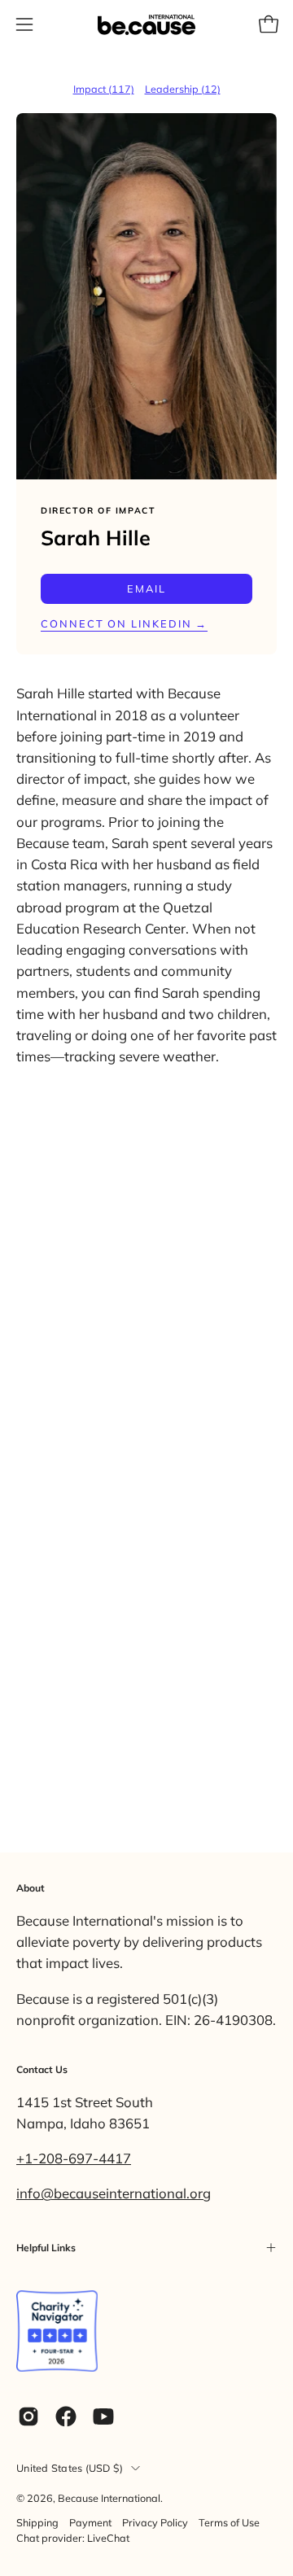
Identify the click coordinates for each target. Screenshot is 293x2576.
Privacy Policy (155, 2522)
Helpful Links (46, 2248)
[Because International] (146, 25)
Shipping (37, 2522)
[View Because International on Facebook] (66, 2416)
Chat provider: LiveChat (73, 2538)
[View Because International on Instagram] (28, 2416)
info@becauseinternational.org (114, 2193)
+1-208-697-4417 (74, 2158)
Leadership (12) (183, 89)
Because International (109, 2498)
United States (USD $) (70, 2468)
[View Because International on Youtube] (103, 2416)
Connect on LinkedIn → (124, 623)
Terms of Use (229, 2522)
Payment (90, 2522)
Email (146, 588)
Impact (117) (104, 89)
